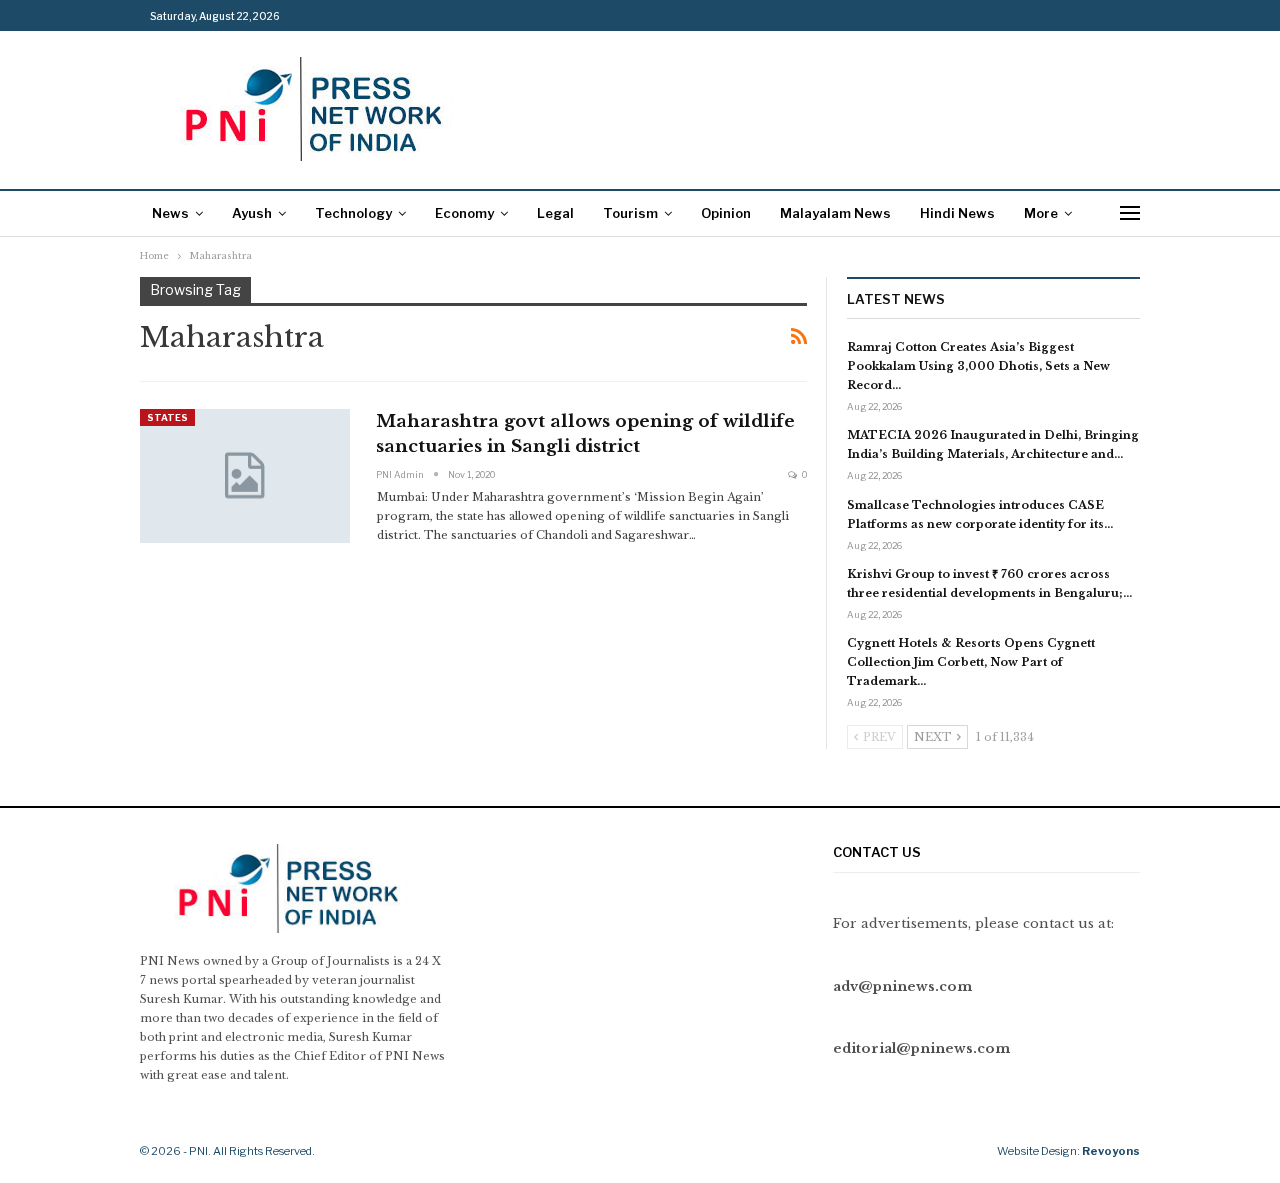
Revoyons (1111, 1151)
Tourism (630, 213)
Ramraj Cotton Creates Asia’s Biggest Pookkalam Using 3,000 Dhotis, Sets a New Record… (978, 366)
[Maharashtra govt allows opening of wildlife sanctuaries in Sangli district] (245, 476)
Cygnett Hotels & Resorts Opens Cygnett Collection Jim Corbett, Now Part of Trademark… (971, 662)
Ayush (252, 213)
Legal (555, 213)
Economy (464, 213)
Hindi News (957, 213)
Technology (353, 213)
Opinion (726, 213)
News (170, 213)
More (1041, 213)
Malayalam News (835, 213)
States (167, 417)
